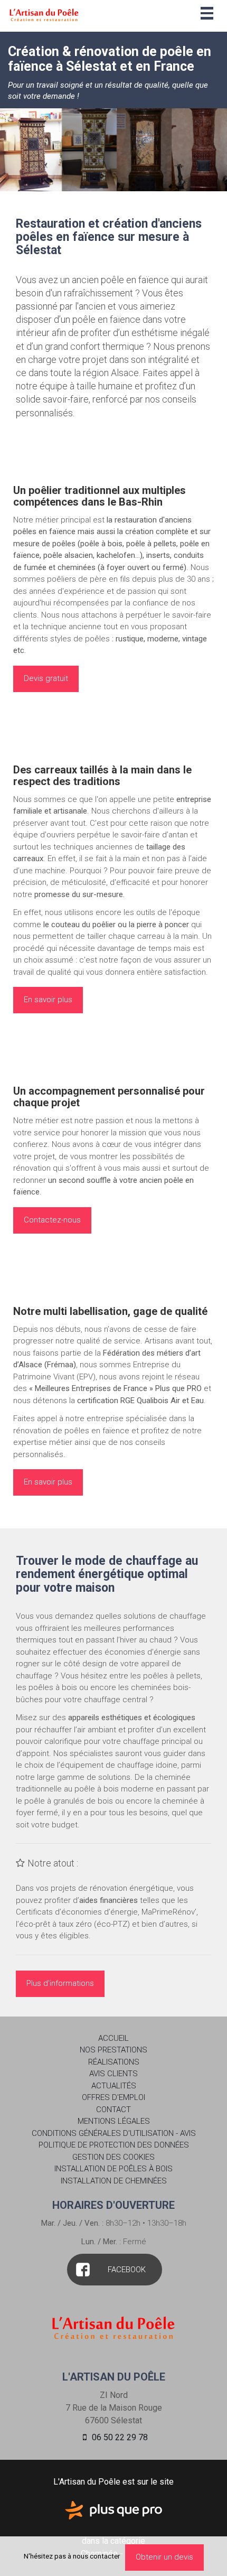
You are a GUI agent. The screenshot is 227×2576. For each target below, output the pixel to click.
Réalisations (114, 2062)
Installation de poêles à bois (113, 2169)
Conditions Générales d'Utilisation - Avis (114, 2133)
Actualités (114, 2086)
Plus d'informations (60, 1983)
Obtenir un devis (164, 2557)
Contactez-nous (52, 1220)
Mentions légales (114, 2121)
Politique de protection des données (114, 2145)
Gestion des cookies (113, 2157)
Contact (113, 2110)
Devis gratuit (46, 678)
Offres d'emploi (113, 2097)
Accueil (113, 2038)
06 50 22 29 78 (119, 2437)
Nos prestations (113, 2050)
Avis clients (113, 2074)
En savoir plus (48, 1000)
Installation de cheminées (114, 2181)
